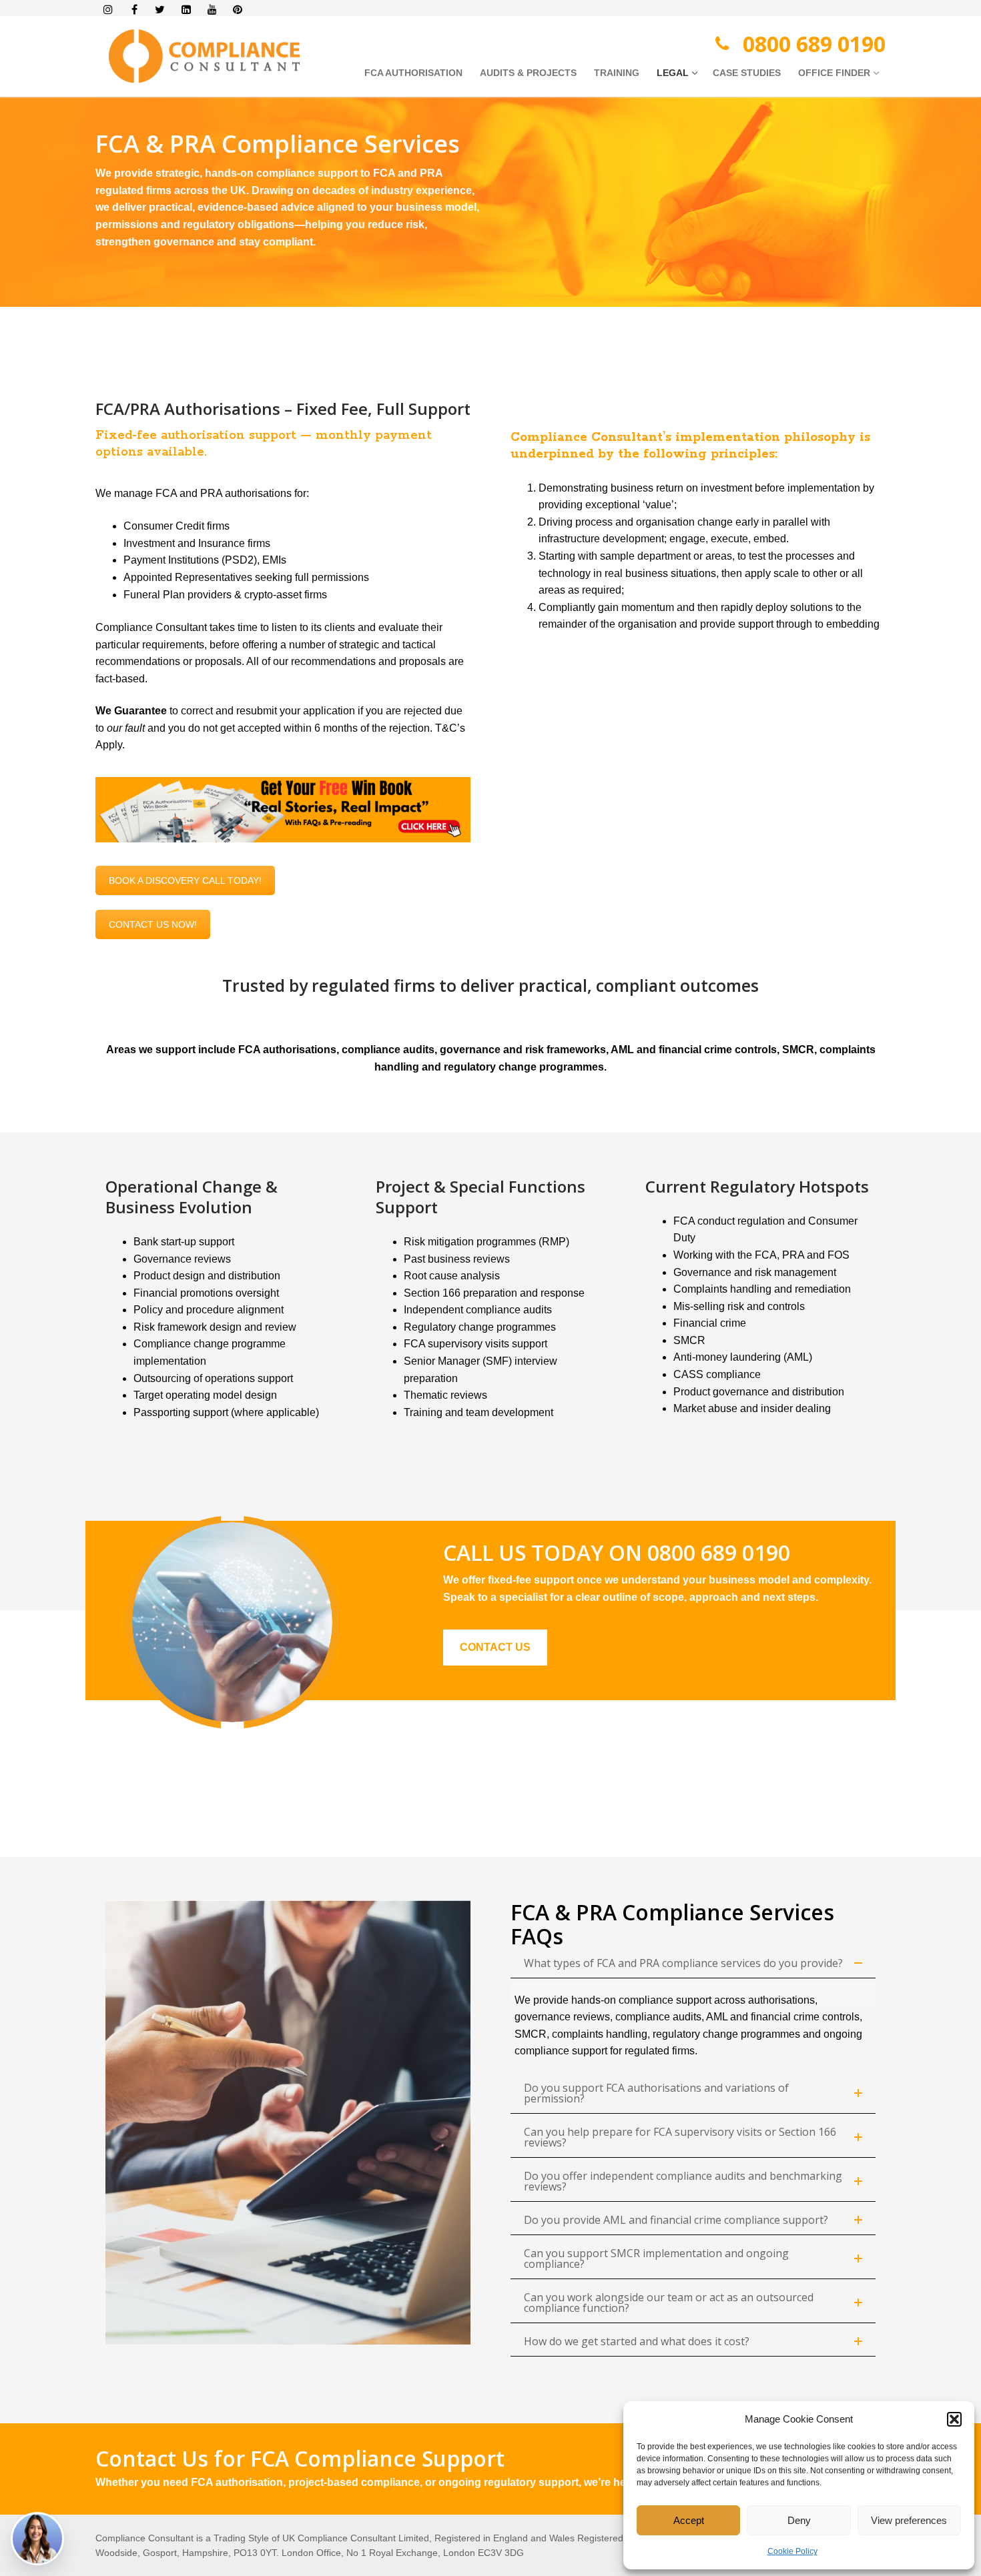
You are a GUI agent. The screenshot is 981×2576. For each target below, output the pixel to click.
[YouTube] (212, 10)
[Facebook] (134, 10)
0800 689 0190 (814, 44)
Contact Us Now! (153, 924)
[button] (954, 2419)
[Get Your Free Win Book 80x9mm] (283, 810)
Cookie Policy (792, 2551)
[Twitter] (160, 10)
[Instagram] (108, 10)
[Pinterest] (238, 10)
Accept (689, 2520)
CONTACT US (495, 1647)
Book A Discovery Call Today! (185, 880)
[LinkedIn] (186, 10)
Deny (799, 2520)
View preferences (909, 2520)
